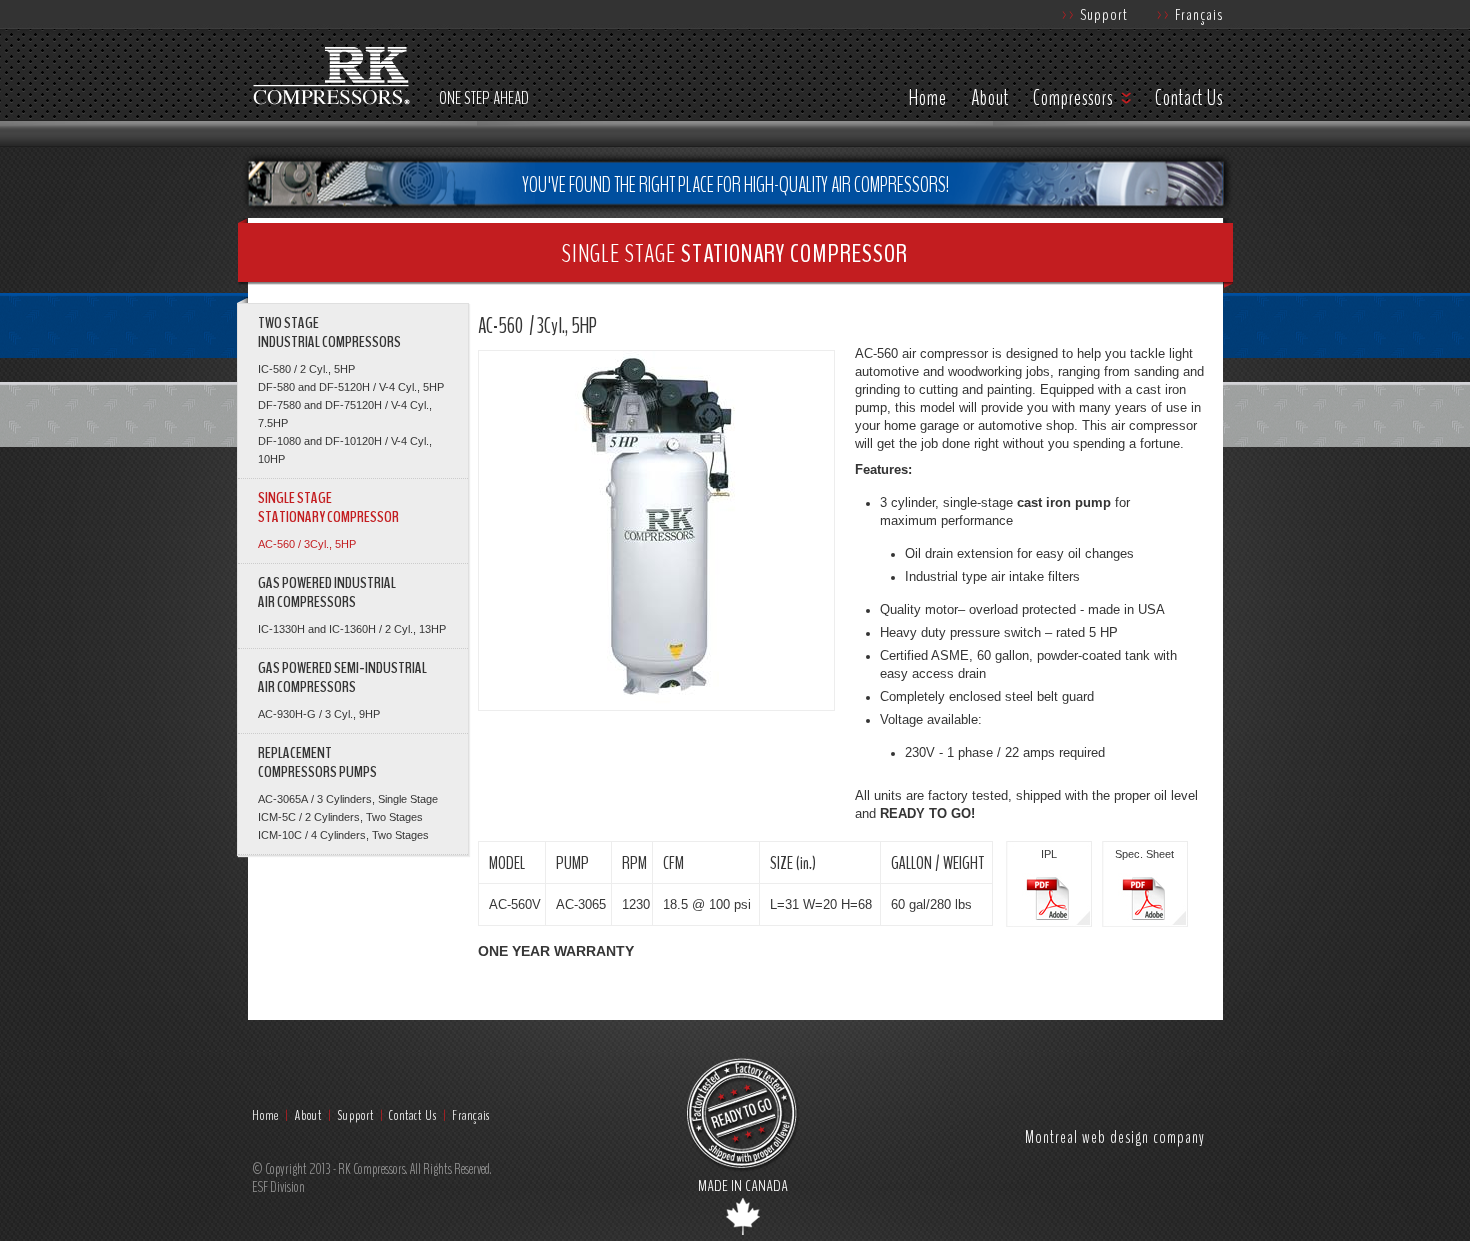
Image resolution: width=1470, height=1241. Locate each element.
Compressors (1073, 98)
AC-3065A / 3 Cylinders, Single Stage (348, 799)
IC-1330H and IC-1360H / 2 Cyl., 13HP (352, 629)
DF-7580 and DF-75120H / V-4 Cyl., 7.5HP (345, 414)
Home (928, 98)
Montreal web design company (1115, 1136)
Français (1190, 14)
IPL (1049, 854)
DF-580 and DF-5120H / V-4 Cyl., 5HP (351, 387)
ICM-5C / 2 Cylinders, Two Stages (340, 817)
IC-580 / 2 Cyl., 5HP (306, 369)
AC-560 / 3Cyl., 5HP (307, 544)
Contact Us (1189, 98)
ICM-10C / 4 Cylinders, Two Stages (343, 835)
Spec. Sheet (1144, 854)
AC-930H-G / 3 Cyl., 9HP (319, 714)
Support (1095, 14)
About (990, 98)
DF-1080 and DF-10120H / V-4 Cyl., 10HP (345, 450)
